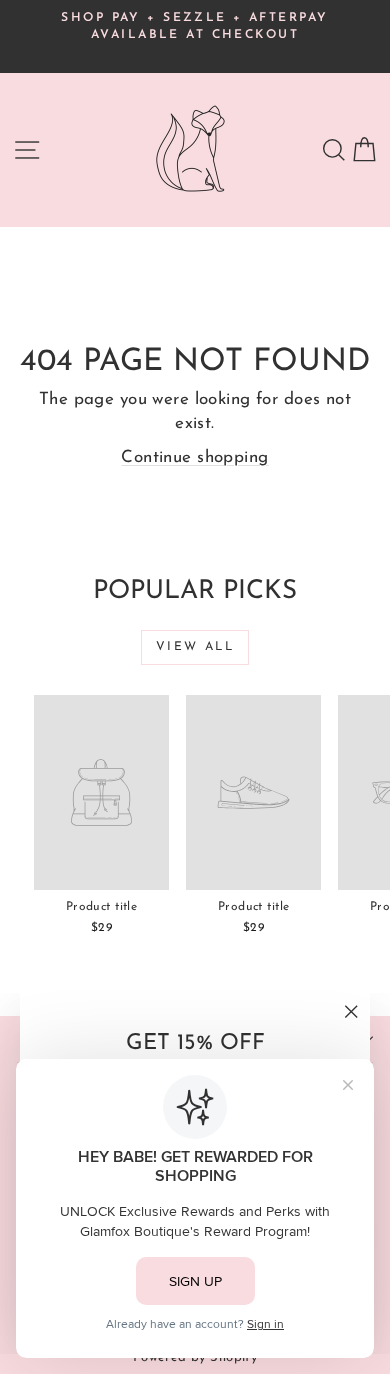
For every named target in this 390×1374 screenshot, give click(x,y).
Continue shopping (194, 457)
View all (195, 647)
